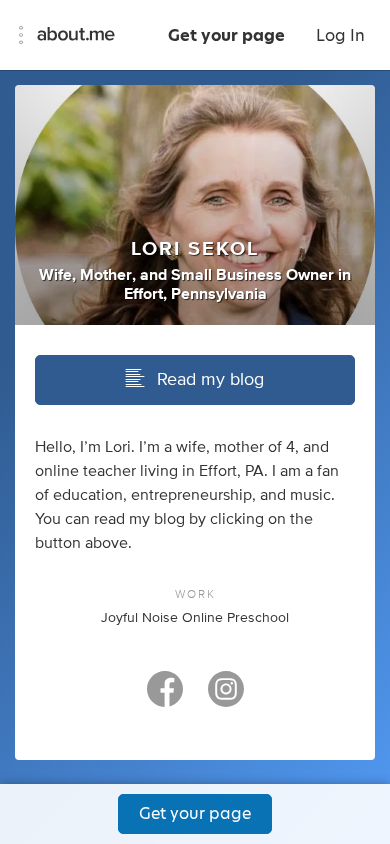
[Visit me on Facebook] (165, 698)
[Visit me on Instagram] (226, 698)
